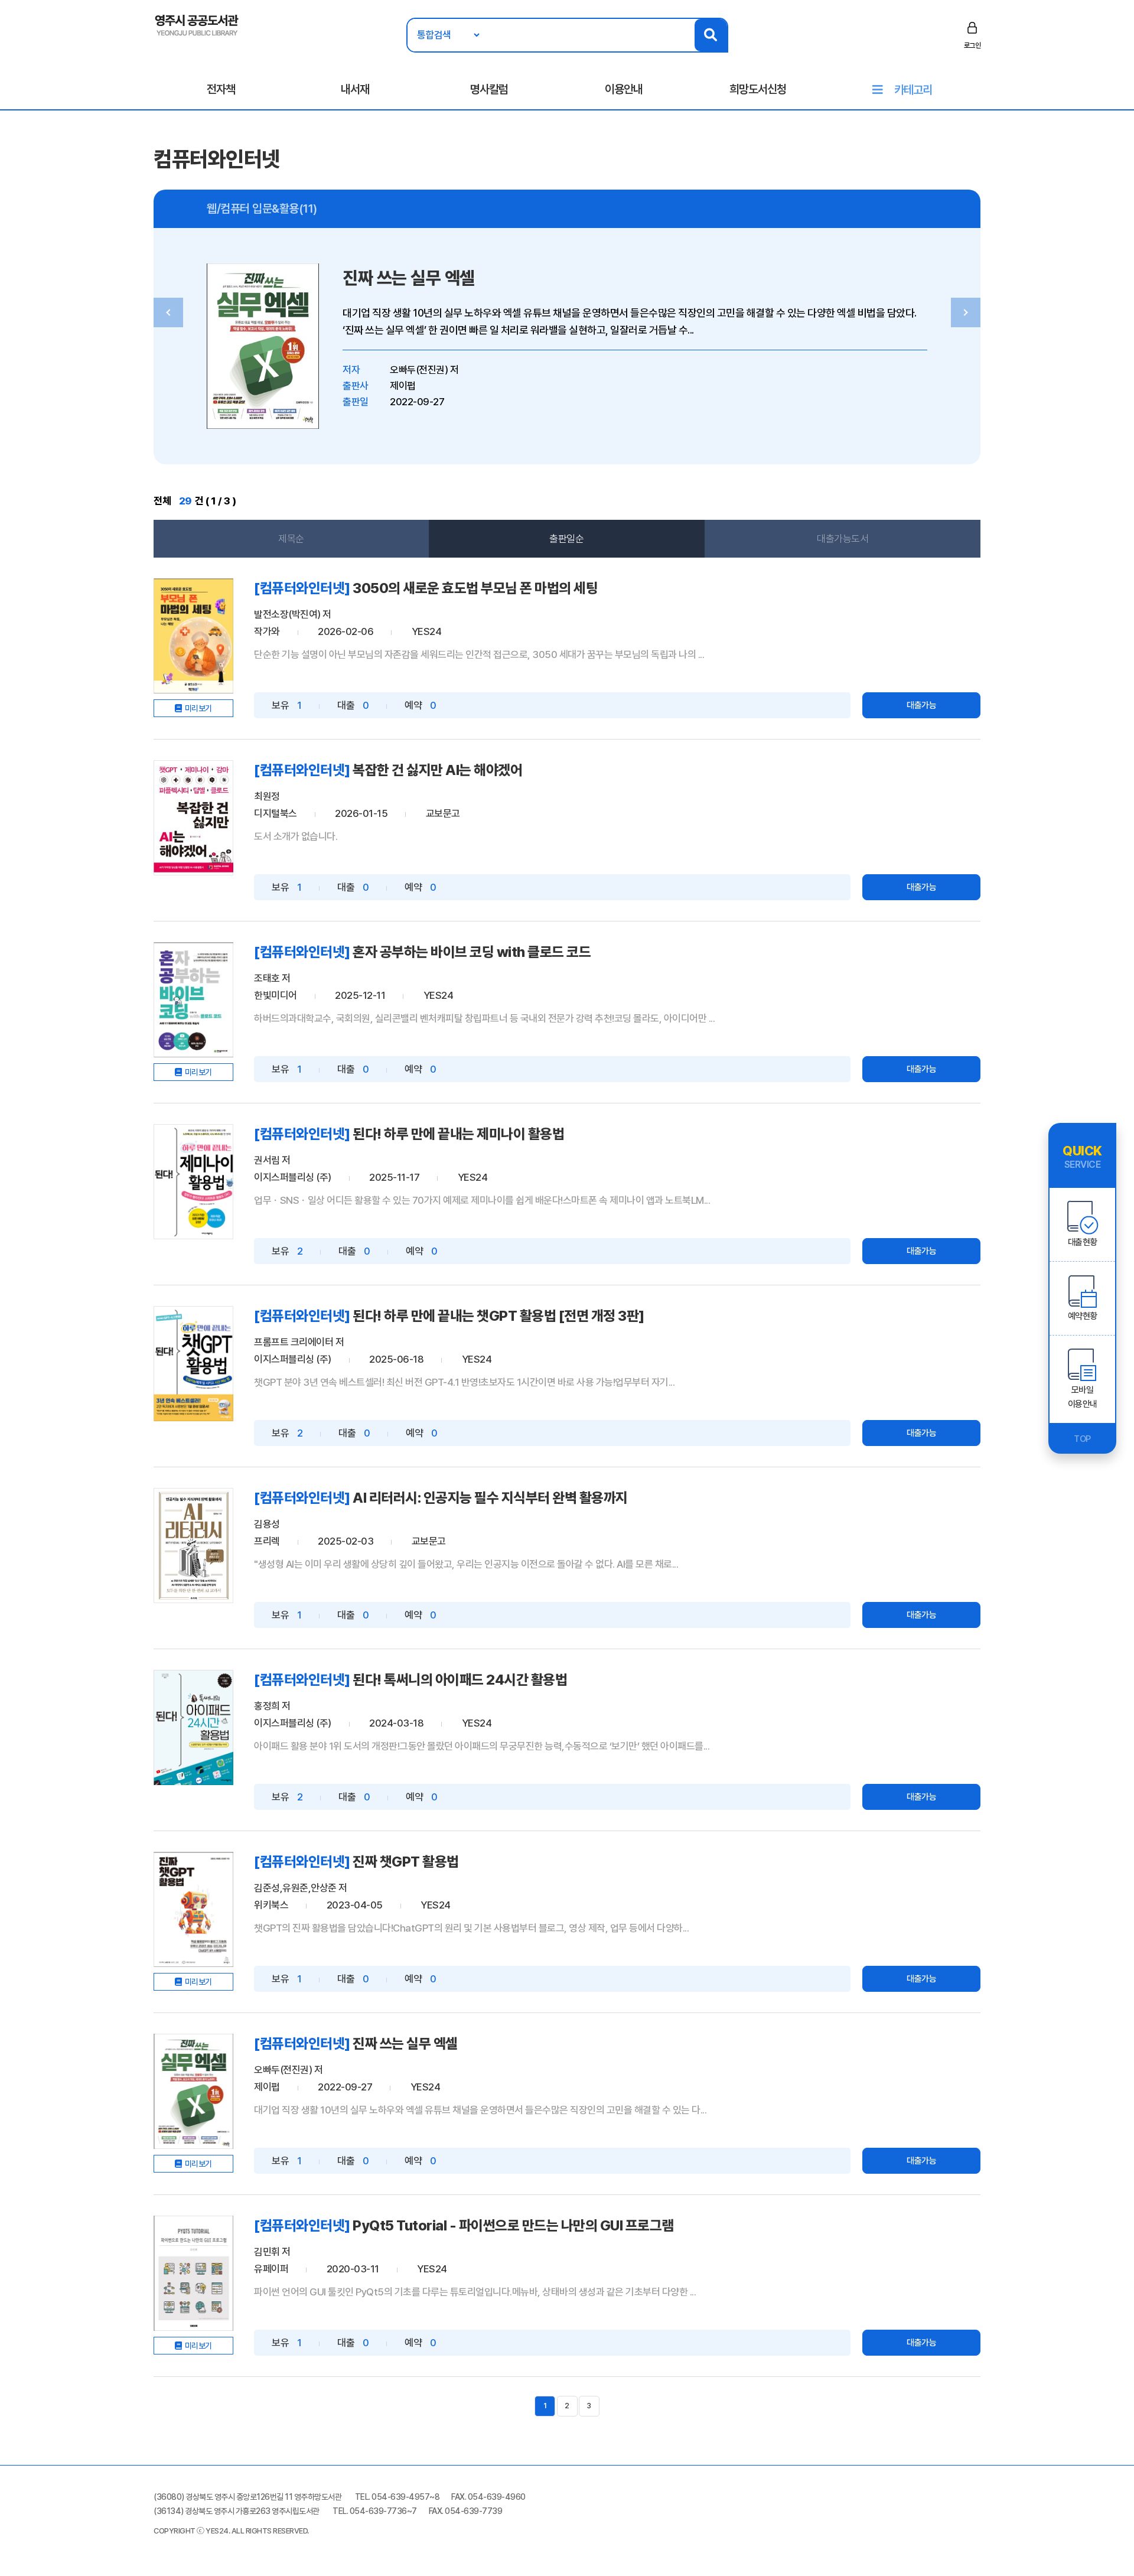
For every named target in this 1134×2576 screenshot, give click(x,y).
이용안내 (624, 89)
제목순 (291, 539)
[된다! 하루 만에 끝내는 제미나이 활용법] (193, 1182)
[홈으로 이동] (197, 24)
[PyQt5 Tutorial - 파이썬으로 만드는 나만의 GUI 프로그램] (193, 2273)
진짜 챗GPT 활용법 (406, 1862)
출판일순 (566, 539)
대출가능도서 (843, 539)
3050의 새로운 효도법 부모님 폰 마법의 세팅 (475, 588)
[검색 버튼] (711, 35)
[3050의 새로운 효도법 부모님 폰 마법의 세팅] (193, 636)
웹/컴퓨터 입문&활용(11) (262, 209)
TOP (1082, 1439)
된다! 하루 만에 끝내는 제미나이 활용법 (458, 1134)
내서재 (355, 89)
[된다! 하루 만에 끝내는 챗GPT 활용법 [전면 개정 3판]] (193, 1364)
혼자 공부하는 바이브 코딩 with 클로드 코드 (472, 952)
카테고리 (913, 90)
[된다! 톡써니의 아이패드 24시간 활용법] (193, 1727)
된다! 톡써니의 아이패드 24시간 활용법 (460, 1680)
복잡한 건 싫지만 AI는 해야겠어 (437, 770)
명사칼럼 (489, 89)
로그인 (972, 45)
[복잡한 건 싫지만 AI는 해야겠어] (193, 818)
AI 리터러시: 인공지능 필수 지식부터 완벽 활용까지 (490, 1498)
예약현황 (1083, 1316)
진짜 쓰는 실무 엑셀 (409, 278)
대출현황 (1083, 1242)
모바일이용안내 (1083, 1397)
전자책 (221, 89)
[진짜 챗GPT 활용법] (193, 1909)
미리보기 (198, 708)
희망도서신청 (758, 89)
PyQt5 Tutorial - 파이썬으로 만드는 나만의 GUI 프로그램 (513, 2225)
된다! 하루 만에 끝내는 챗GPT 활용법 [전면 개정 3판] (498, 1316)
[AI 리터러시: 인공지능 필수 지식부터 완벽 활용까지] (193, 1546)
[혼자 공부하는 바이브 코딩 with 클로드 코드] (193, 1000)
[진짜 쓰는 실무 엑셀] (193, 2091)
